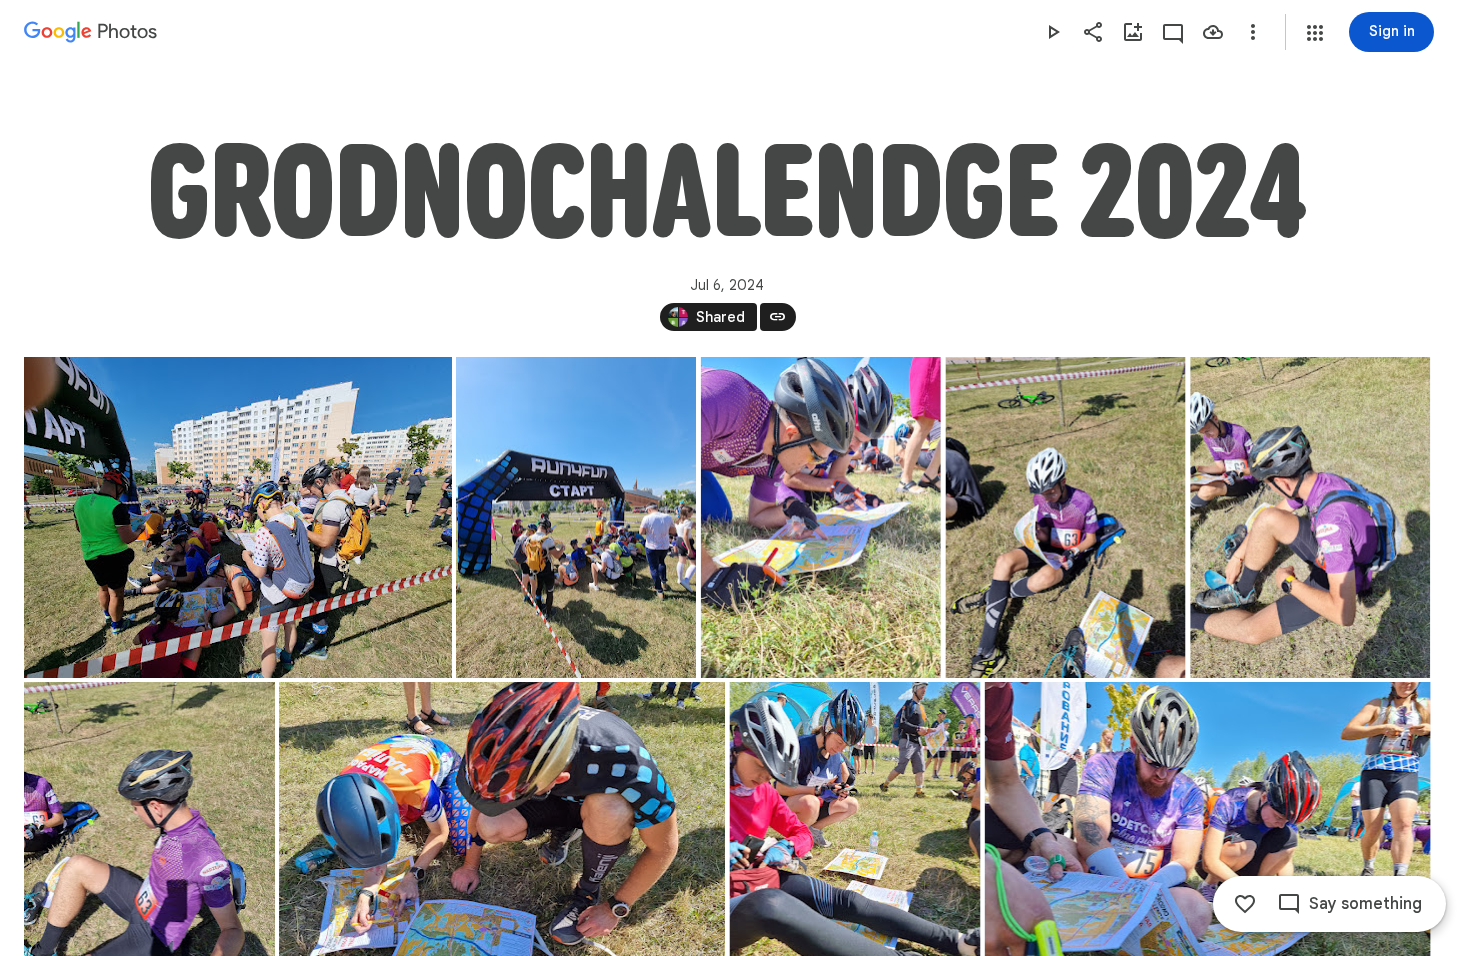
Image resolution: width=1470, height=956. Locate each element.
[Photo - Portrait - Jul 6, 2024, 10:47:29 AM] (821, 517)
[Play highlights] (1053, 32)
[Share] (1093, 32)
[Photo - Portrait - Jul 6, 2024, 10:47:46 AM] (1066, 517)
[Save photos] (1213, 32)
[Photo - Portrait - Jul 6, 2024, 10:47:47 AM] (1310, 517)
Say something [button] (1365, 904)
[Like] (1245, 904)
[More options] (1253, 32)
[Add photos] (1133, 32)
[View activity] (1173, 32)
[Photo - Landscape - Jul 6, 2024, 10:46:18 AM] (238, 517)
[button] (1315, 33)
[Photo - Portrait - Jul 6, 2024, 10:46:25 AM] (576, 517)
